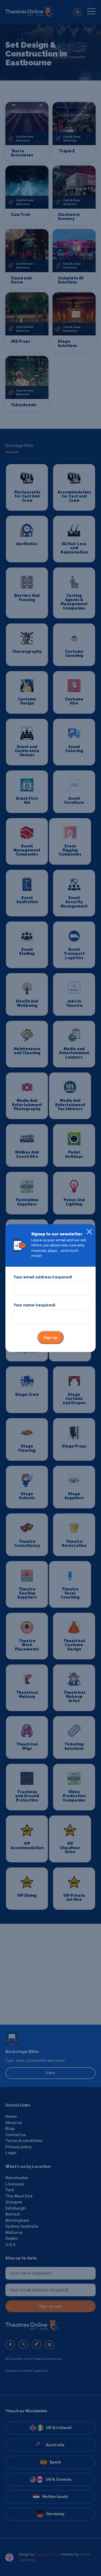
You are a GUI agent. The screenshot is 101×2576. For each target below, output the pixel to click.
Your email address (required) (43, 1277)
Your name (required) (34, 1305)
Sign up (50, 1337)
